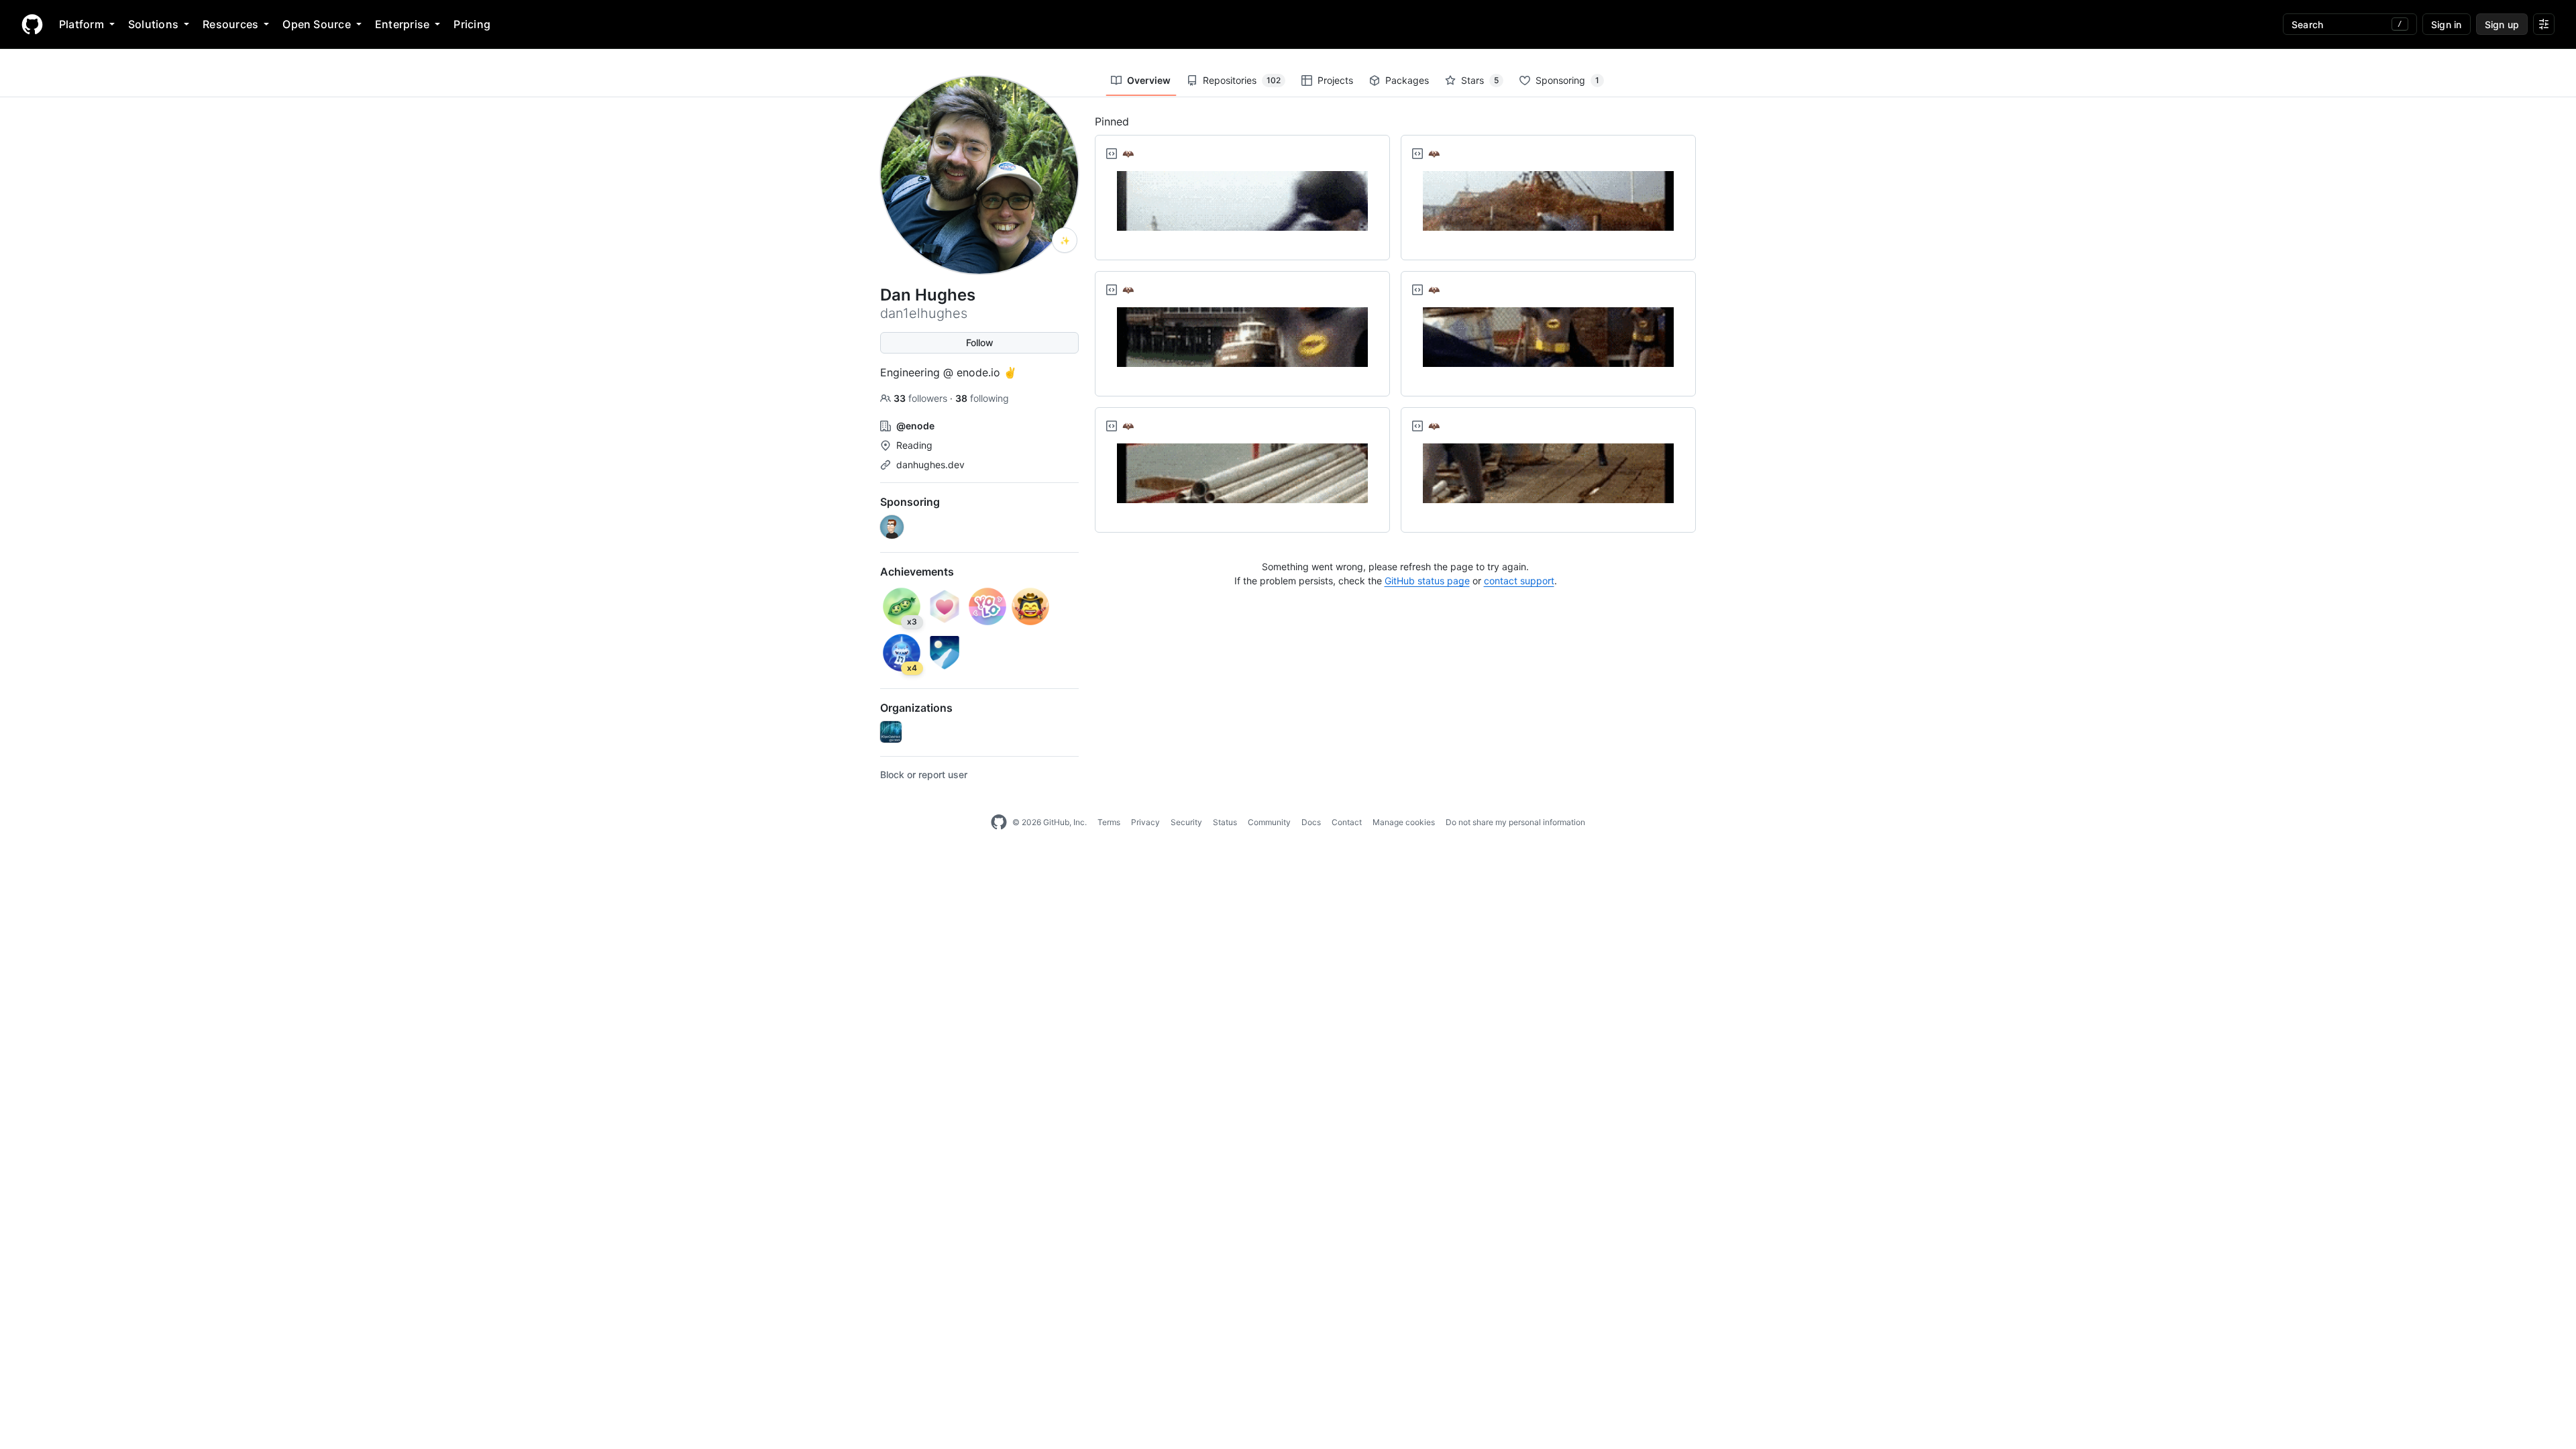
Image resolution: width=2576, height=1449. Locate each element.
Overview (1149, 80)
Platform (82, 24)
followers (922, 398)
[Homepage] (32, 24)
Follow (980, 342)
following (982, 398)
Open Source (317, 24)
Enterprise (402, 24)
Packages (1407, 80)
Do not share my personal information (1515, 822)
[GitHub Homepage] (999, 822)
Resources (230, 24)
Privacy (1145, 822)
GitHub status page (1427, 581)
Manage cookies (1404, 822)
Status (1225, 822)
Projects (1335, 80)
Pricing (472, 24)
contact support (1519, 581)
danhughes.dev (930, 465)
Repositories (1242, 80)
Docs (1311, 822)
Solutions (153, 24)
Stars (1480, 80)
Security (1186, 822)
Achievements (917, 572)
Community (1269, 822)
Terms (1109, 822)
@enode (915, 426)
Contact (1347, 822)
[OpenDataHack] (891, 732)
